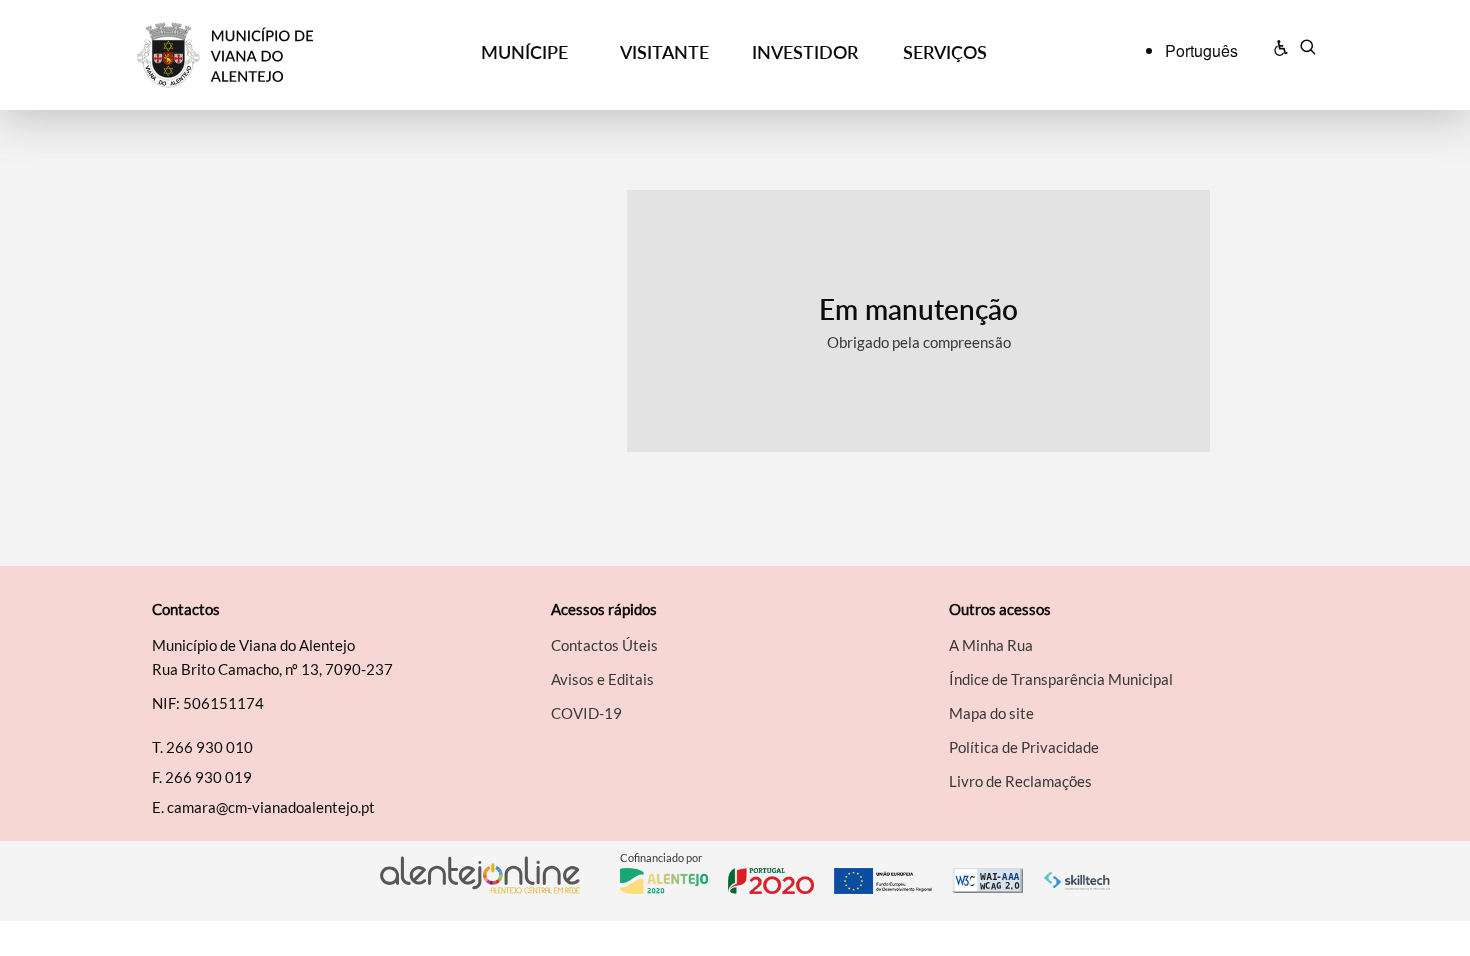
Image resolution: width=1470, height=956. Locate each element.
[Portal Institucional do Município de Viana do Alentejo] (286, 55)
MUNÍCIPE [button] (524, 52)
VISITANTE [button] (664, 52)
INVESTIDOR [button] (805, 52)
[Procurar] (1307, 50)
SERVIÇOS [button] (945, 52)
